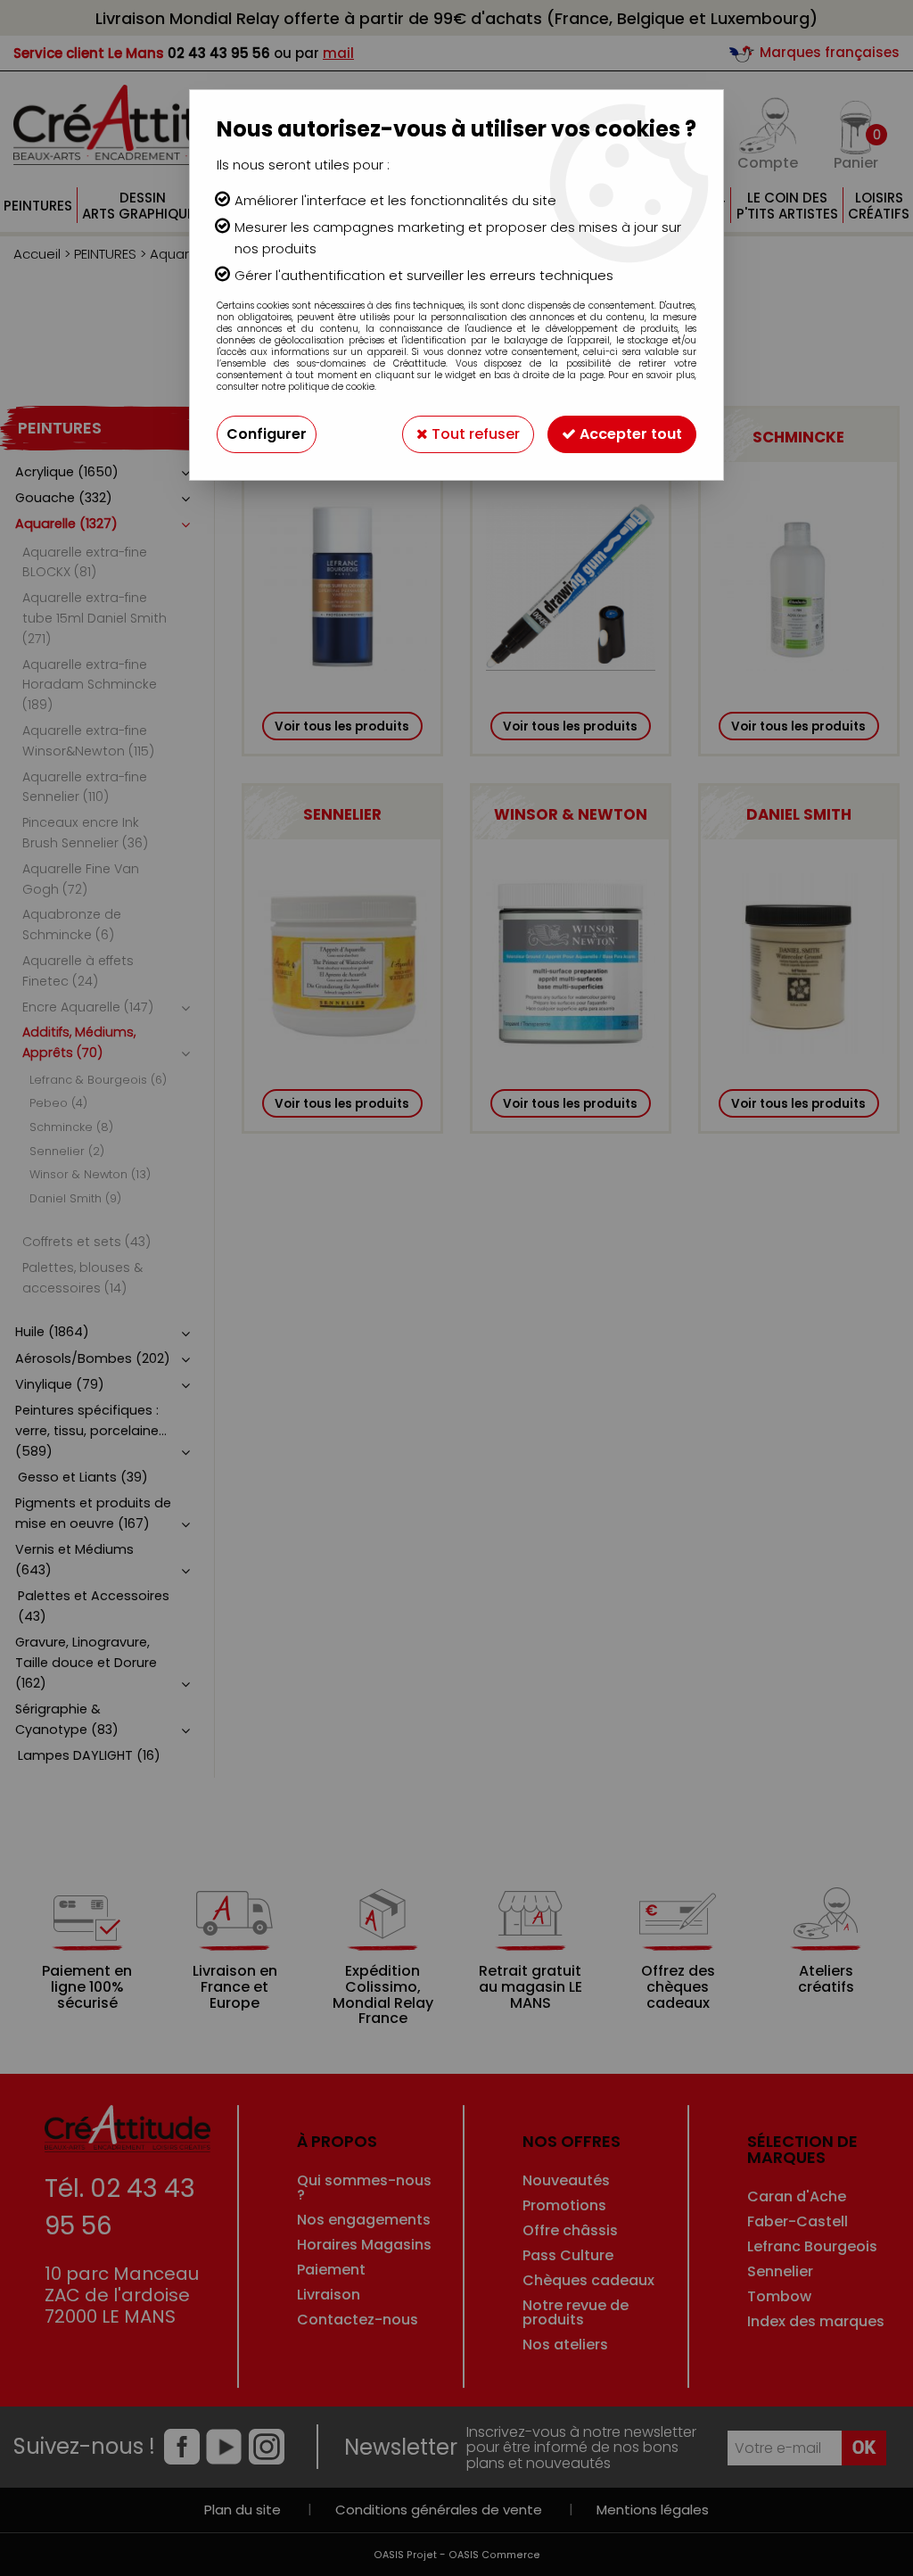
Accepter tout (629, 434)
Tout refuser (474, 434)
